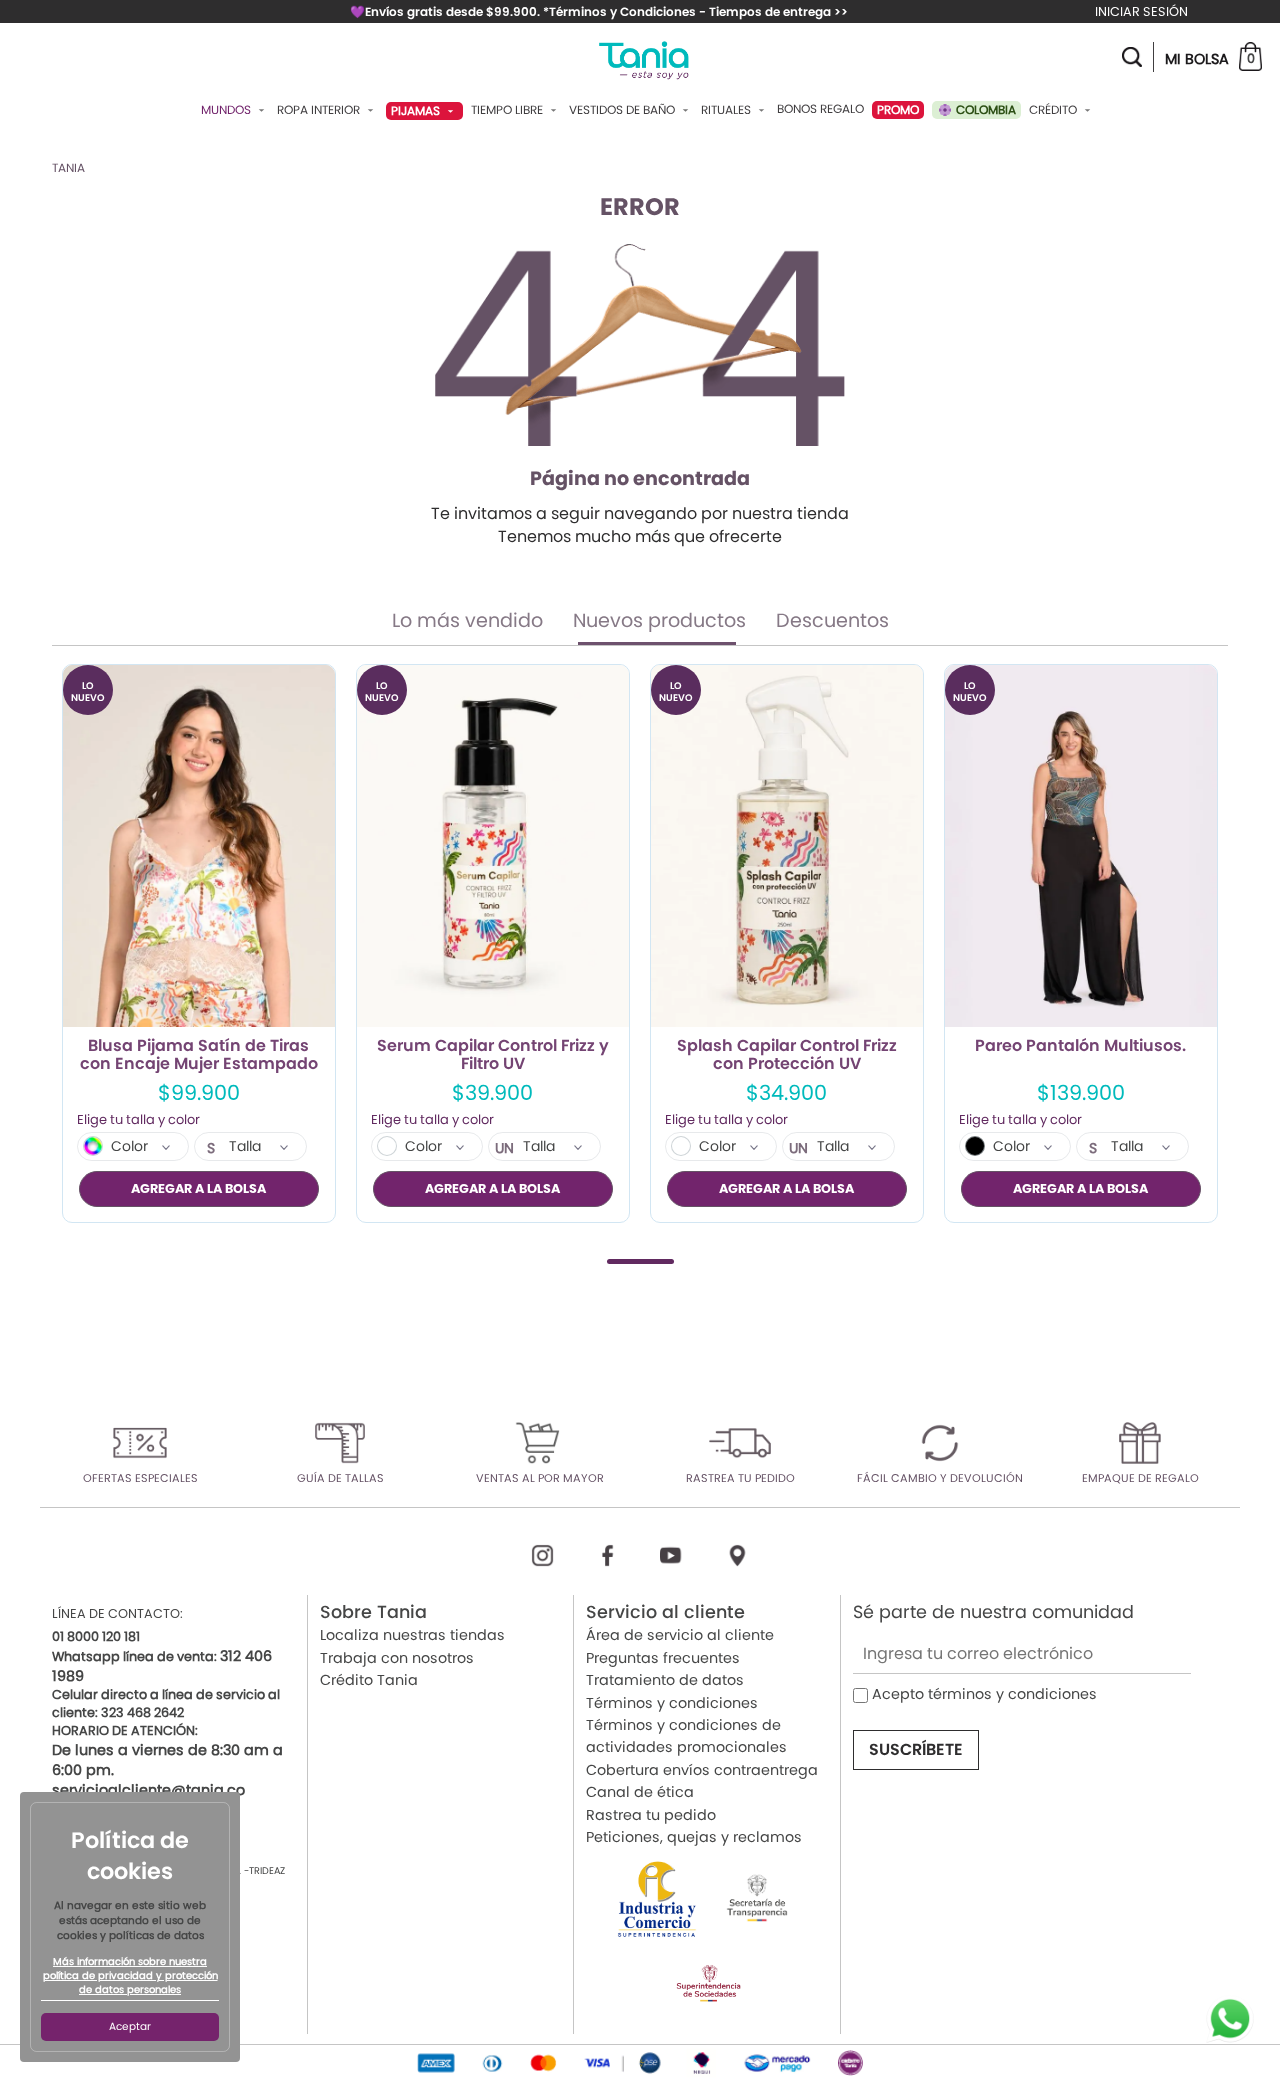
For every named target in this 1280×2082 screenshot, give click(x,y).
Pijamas (417, 110)
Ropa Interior (320, 110)
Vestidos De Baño (623, 110)
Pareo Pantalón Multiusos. (1080, 1047)
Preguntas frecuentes (663, 1658)
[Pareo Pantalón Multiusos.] (1081, 846)
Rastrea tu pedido (651, 1815)
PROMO (898, 109)
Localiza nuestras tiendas (412, 1635)
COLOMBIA (984, 109)
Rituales (727, 110)
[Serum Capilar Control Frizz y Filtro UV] (493, 846)
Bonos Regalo (820, 109)
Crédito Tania (369, 1680)
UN (504, 1148)
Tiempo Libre (508, 110)
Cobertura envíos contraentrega (702, 1770)
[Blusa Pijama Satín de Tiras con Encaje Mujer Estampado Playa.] (199, 846)
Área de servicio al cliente (680, 1635)
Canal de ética (640, 1792)
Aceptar (130, 2026)
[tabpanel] (199, 943)
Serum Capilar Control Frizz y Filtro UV (493, 1055)
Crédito (1054, 110)
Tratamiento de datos (665, 1680)
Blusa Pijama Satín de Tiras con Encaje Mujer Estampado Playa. (199, 1055)
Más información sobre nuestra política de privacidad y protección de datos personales (130, 1976)
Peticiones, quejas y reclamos (694, 1837)
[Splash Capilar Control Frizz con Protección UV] (787, 846)
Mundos (227, 110)
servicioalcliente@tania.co (148, 1790)
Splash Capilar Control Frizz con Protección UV (787, 1055)
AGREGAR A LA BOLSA (198, 1188)
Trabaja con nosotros (397, 1658)
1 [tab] (640, 1261)
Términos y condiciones (672, 1703)
